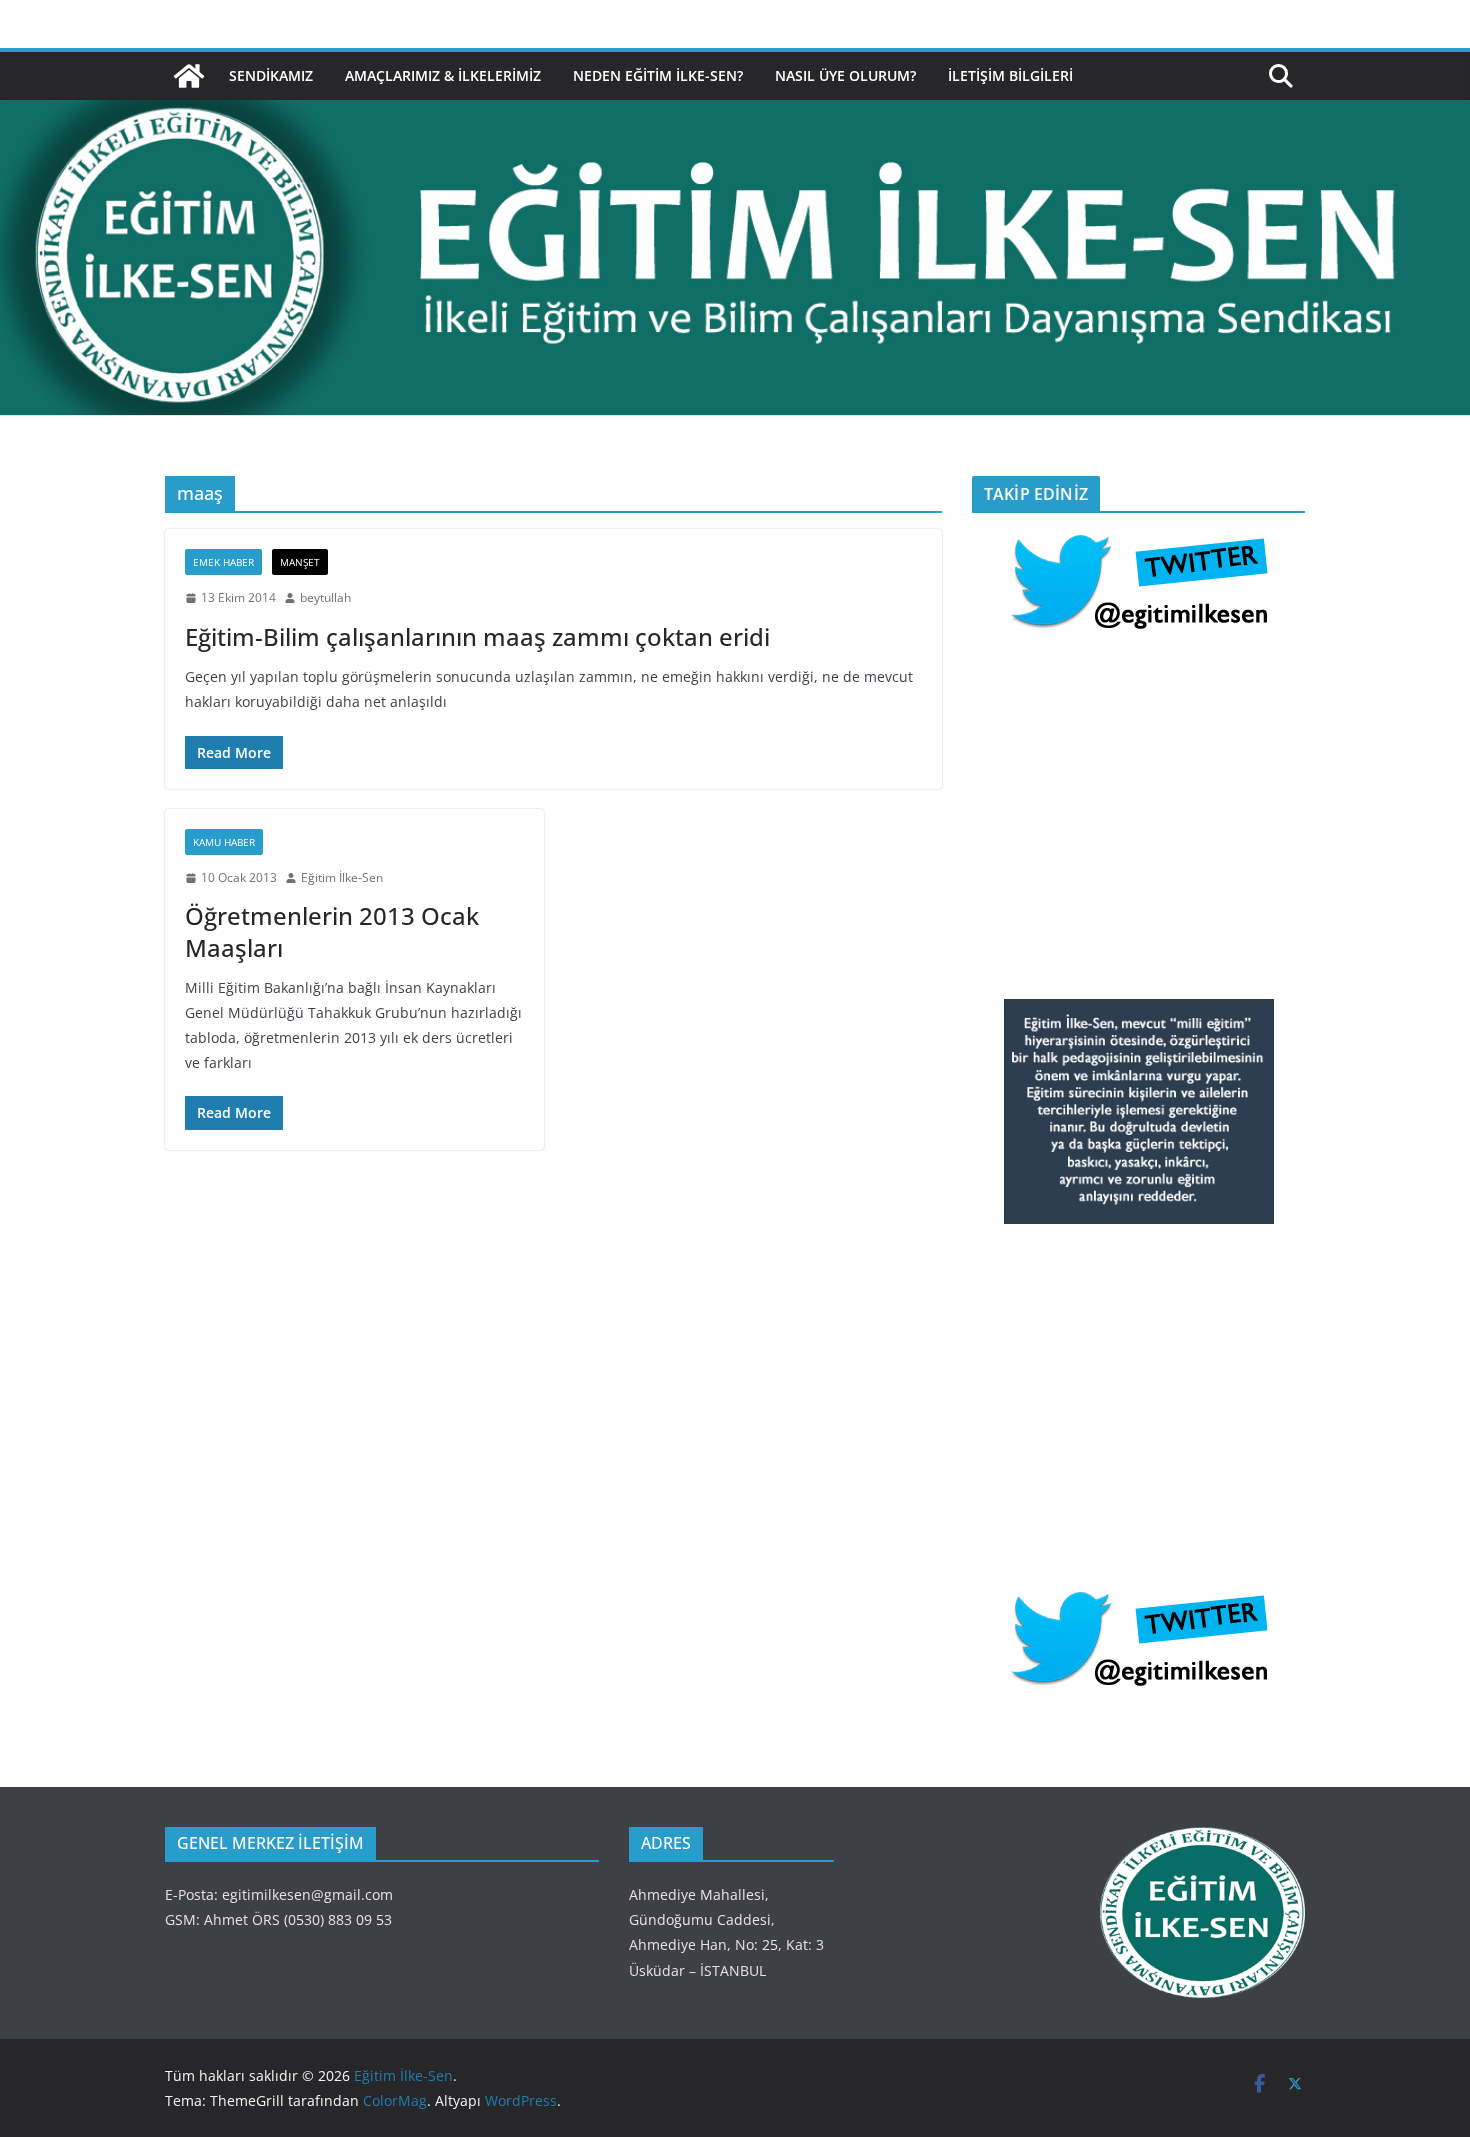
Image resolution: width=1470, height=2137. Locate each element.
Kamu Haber (224, 842)
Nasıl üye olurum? (845, 75)
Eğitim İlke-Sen (342, 877)
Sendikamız (271, 75)
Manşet (300, 562)
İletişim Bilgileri (1010, 75)
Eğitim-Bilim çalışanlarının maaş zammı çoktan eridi (477, 636)
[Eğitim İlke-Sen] (189, 76)
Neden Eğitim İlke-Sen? (658, 75)
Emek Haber (223, 562)
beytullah (325, 597)
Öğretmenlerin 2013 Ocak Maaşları (332, 931)
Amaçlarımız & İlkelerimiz (443, 75)
